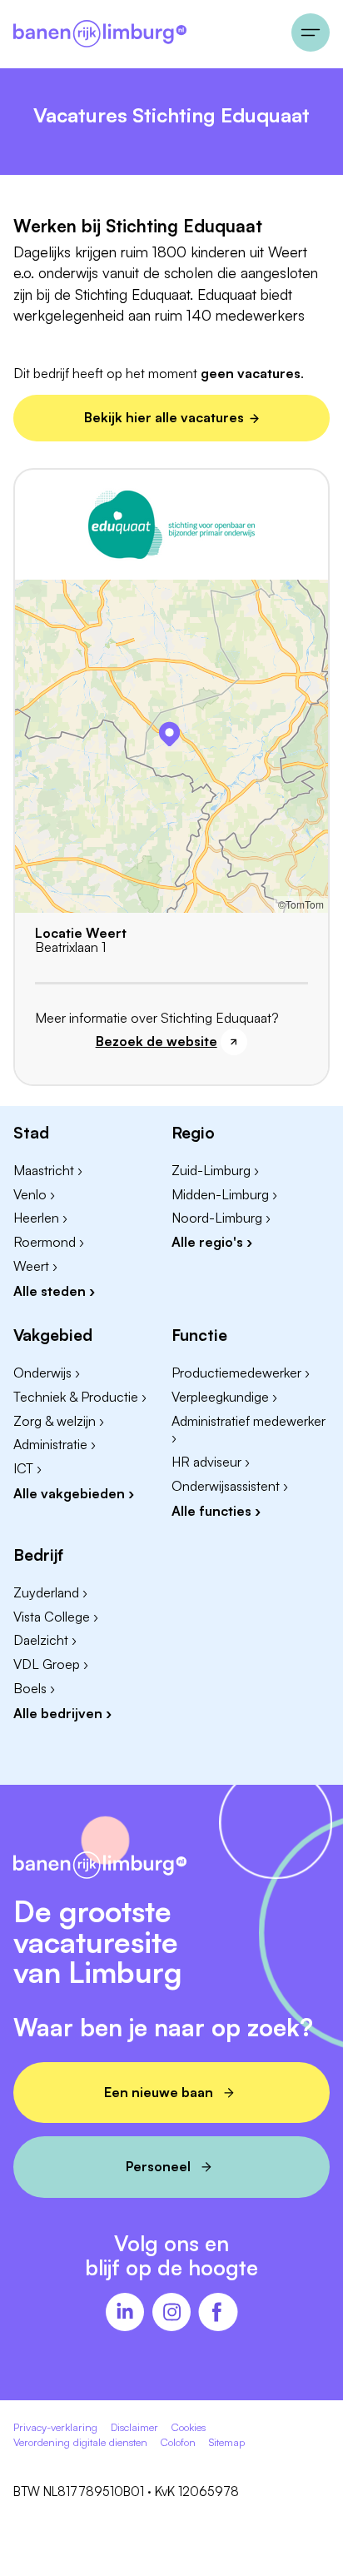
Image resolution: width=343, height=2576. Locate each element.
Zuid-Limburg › (215, 1170)
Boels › (34, 1688)
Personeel (158, 2166)
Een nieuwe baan (159, 2092)
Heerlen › (40, 1218)
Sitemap (227, 2442)
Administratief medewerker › (249, 1430)
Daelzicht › (45, 1640)
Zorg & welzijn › (59, 1421)
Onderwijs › (47, 1373)
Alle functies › (216, 1511)
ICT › (27, 1468)
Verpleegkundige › (224, 1397)
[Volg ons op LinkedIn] (125, 2314)
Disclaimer (134, 2427)
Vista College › (56, 1617)
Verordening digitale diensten (80, 2442)
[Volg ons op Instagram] (171, 2314)
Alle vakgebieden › (74, 1493)
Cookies (189, 2427)
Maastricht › (48, 1170)
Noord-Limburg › (221, 1218)
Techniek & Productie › (80, 1397)
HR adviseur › (211, 1462)
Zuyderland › (50, 1592)
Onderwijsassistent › (230, 1486)
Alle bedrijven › (62, 1713)
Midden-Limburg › (224, 1194)
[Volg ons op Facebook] (218, 2314)
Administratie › (55, 1444)
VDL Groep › (51, 1664)
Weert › (35, 1266)
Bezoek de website (157, 1041)
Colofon (178, 2442)
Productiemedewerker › (241, 1373)
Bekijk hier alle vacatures (164, 417)
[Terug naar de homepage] (146, 34)
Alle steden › (54, 1291)
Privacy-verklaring (55, 2427)
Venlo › (34, 1194)
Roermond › (49, 1242)
